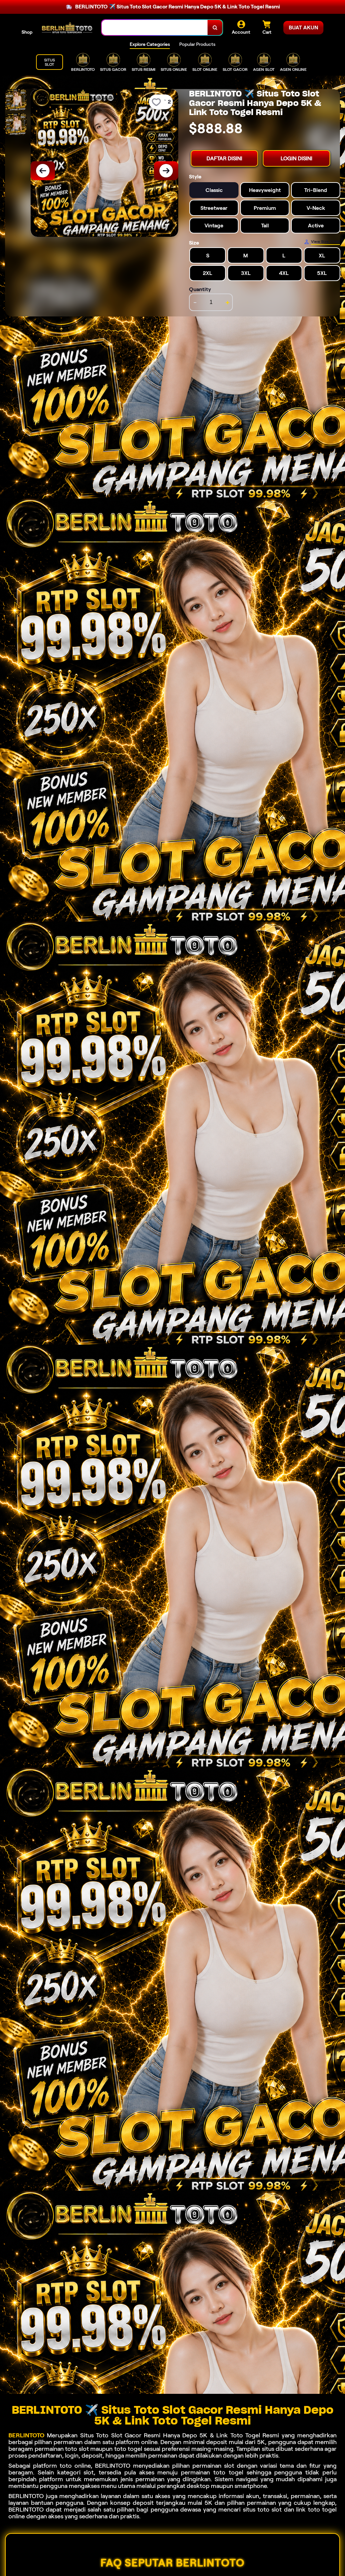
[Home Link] (67, 28)
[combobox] (155, 27)
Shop (27, 32)
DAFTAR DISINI (224, 158)
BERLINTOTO (26, 2435)
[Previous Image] (43, 171)
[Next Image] (166, 171)
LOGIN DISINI (296, 158)
